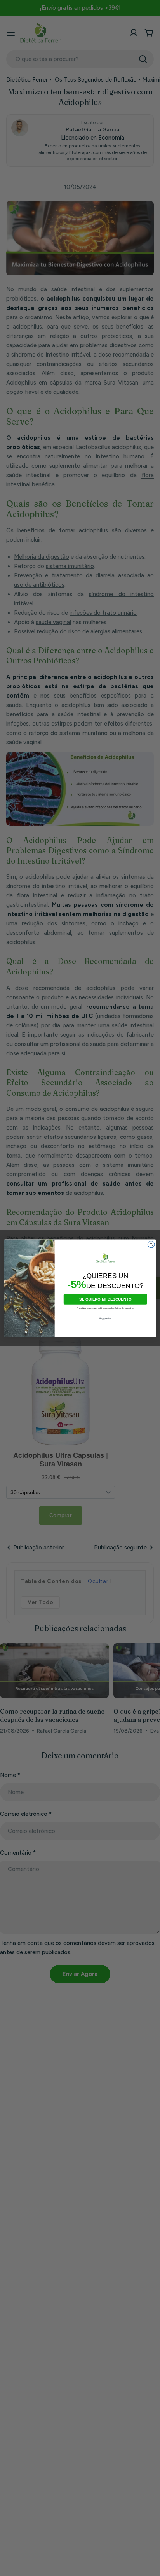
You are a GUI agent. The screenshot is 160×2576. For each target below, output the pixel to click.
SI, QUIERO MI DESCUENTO (105, 1299)
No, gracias (105, 1318)
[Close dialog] (151, 1244)
